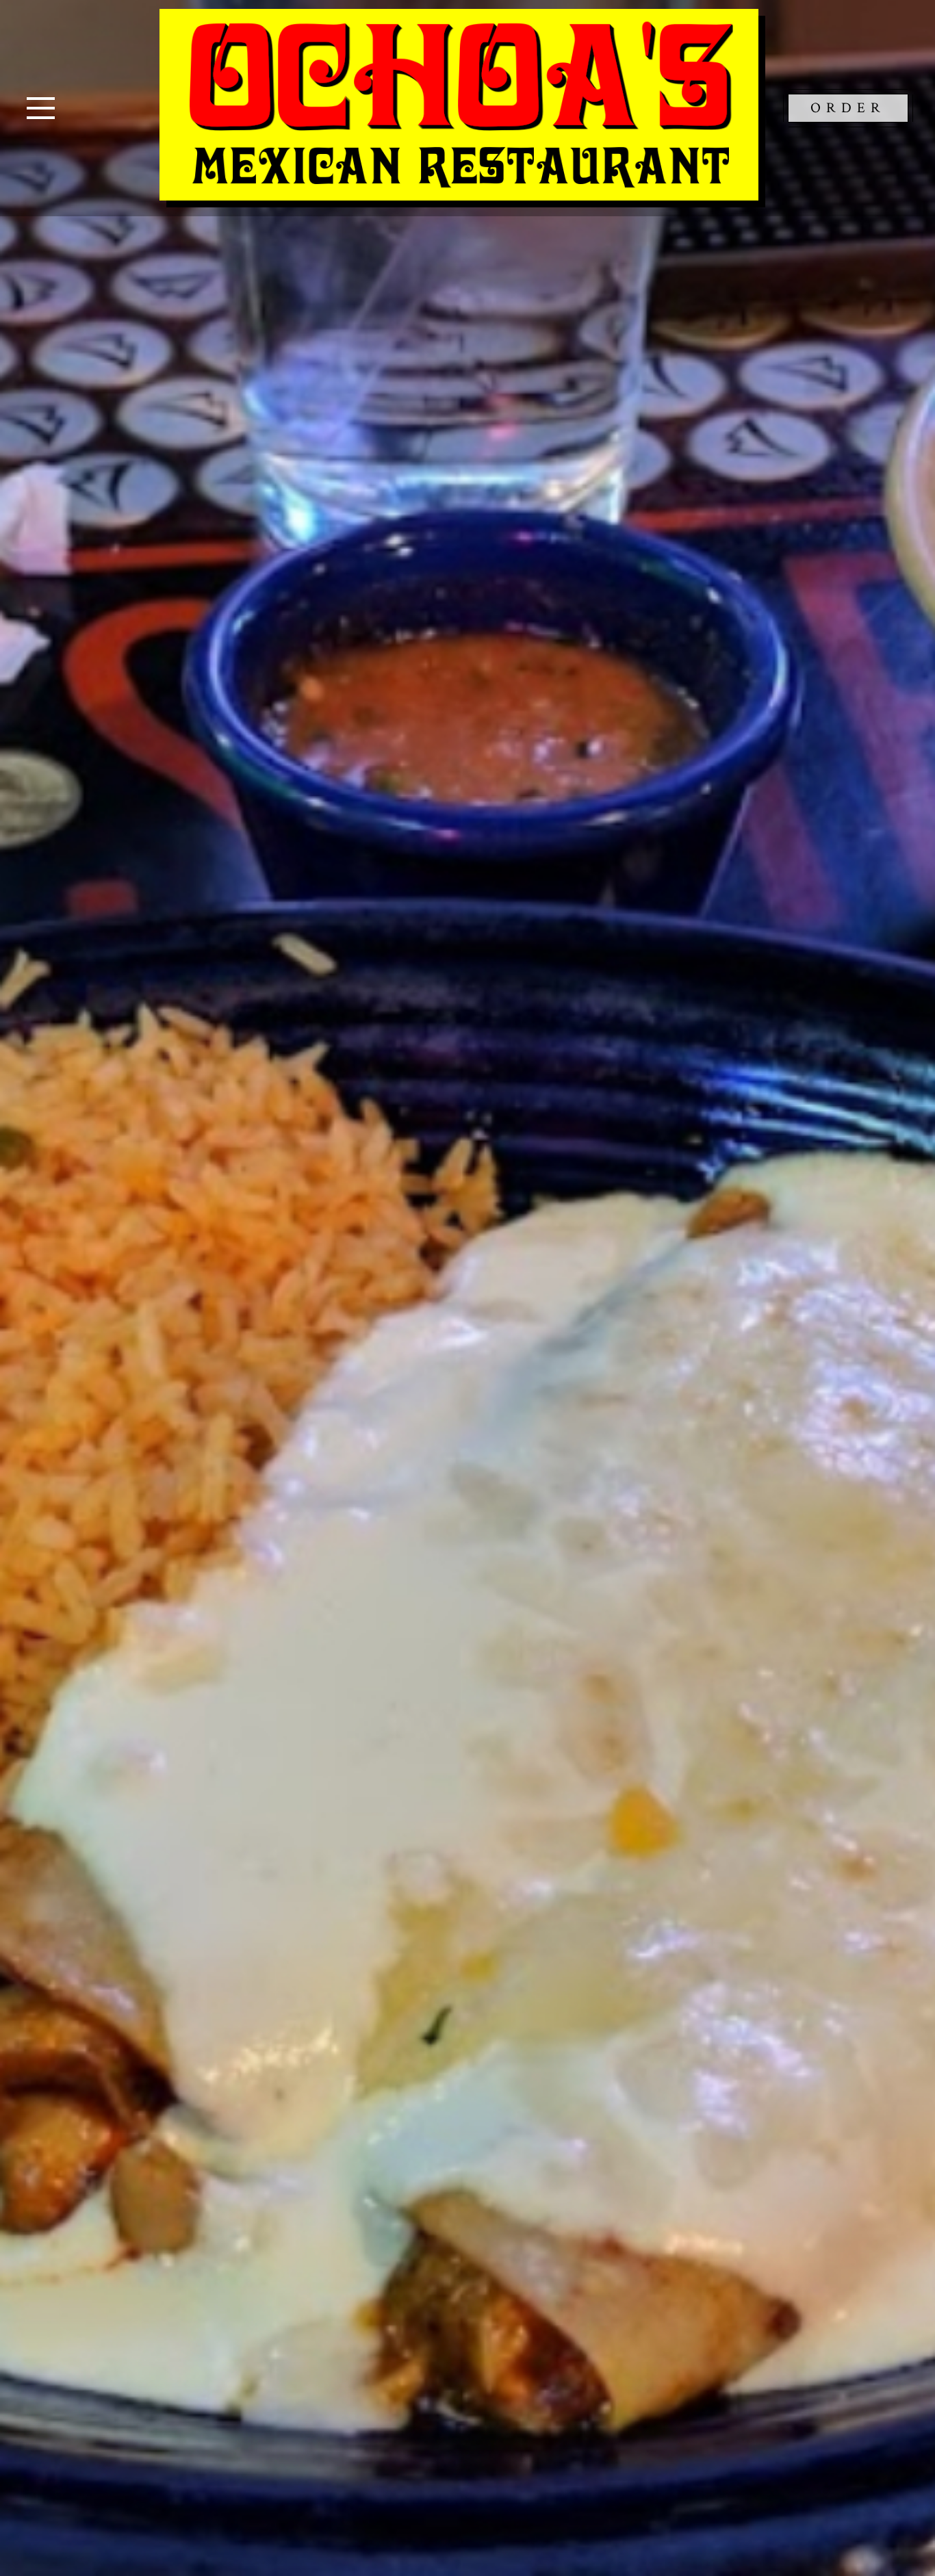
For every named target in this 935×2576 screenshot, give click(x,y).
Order (848, 108)
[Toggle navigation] (41, 108)
